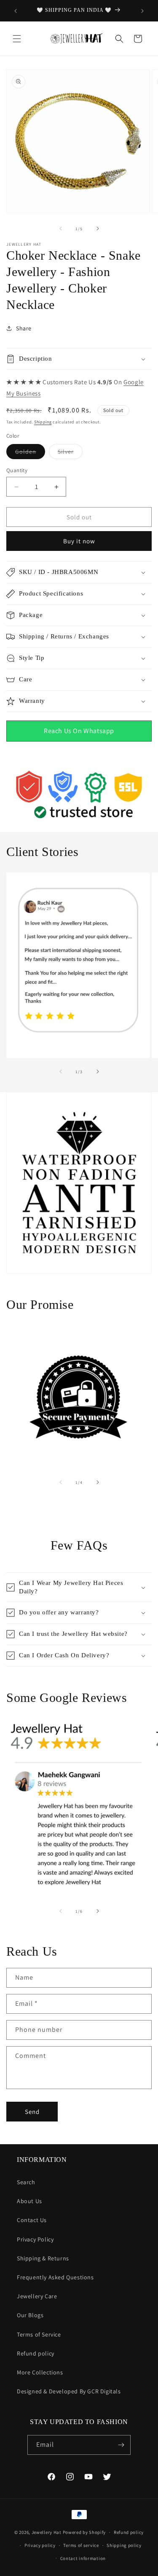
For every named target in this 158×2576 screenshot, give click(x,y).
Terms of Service (39, 2334)
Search (26, 2182)
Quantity (17, 470)
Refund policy (36, 2353)
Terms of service (81, 2545)
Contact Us (32, 2220)
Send (32, 2112)
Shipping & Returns (43, 2258)
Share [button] (24, 328)
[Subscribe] (121, 2445)
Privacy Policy (35, 2239)
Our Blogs (30, 2315)
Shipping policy (124, 2545)
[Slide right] (98, 229)
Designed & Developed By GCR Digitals (69, 2391)
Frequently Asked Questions (55, 2277)
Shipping (43, 422)
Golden (30, 453)
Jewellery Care (37, 2296)
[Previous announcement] (16, 11)
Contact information (83, 2558)
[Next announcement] (142, 11)
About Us (29, 2201)
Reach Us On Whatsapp (79, 731)
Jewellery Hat (47, 2532)
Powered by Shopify (84, 2532)
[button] (17, 39)
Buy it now (79, 541)
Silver (70, 453)
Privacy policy (40, 2545)
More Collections (40, 2372)
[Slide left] (61, 229)
